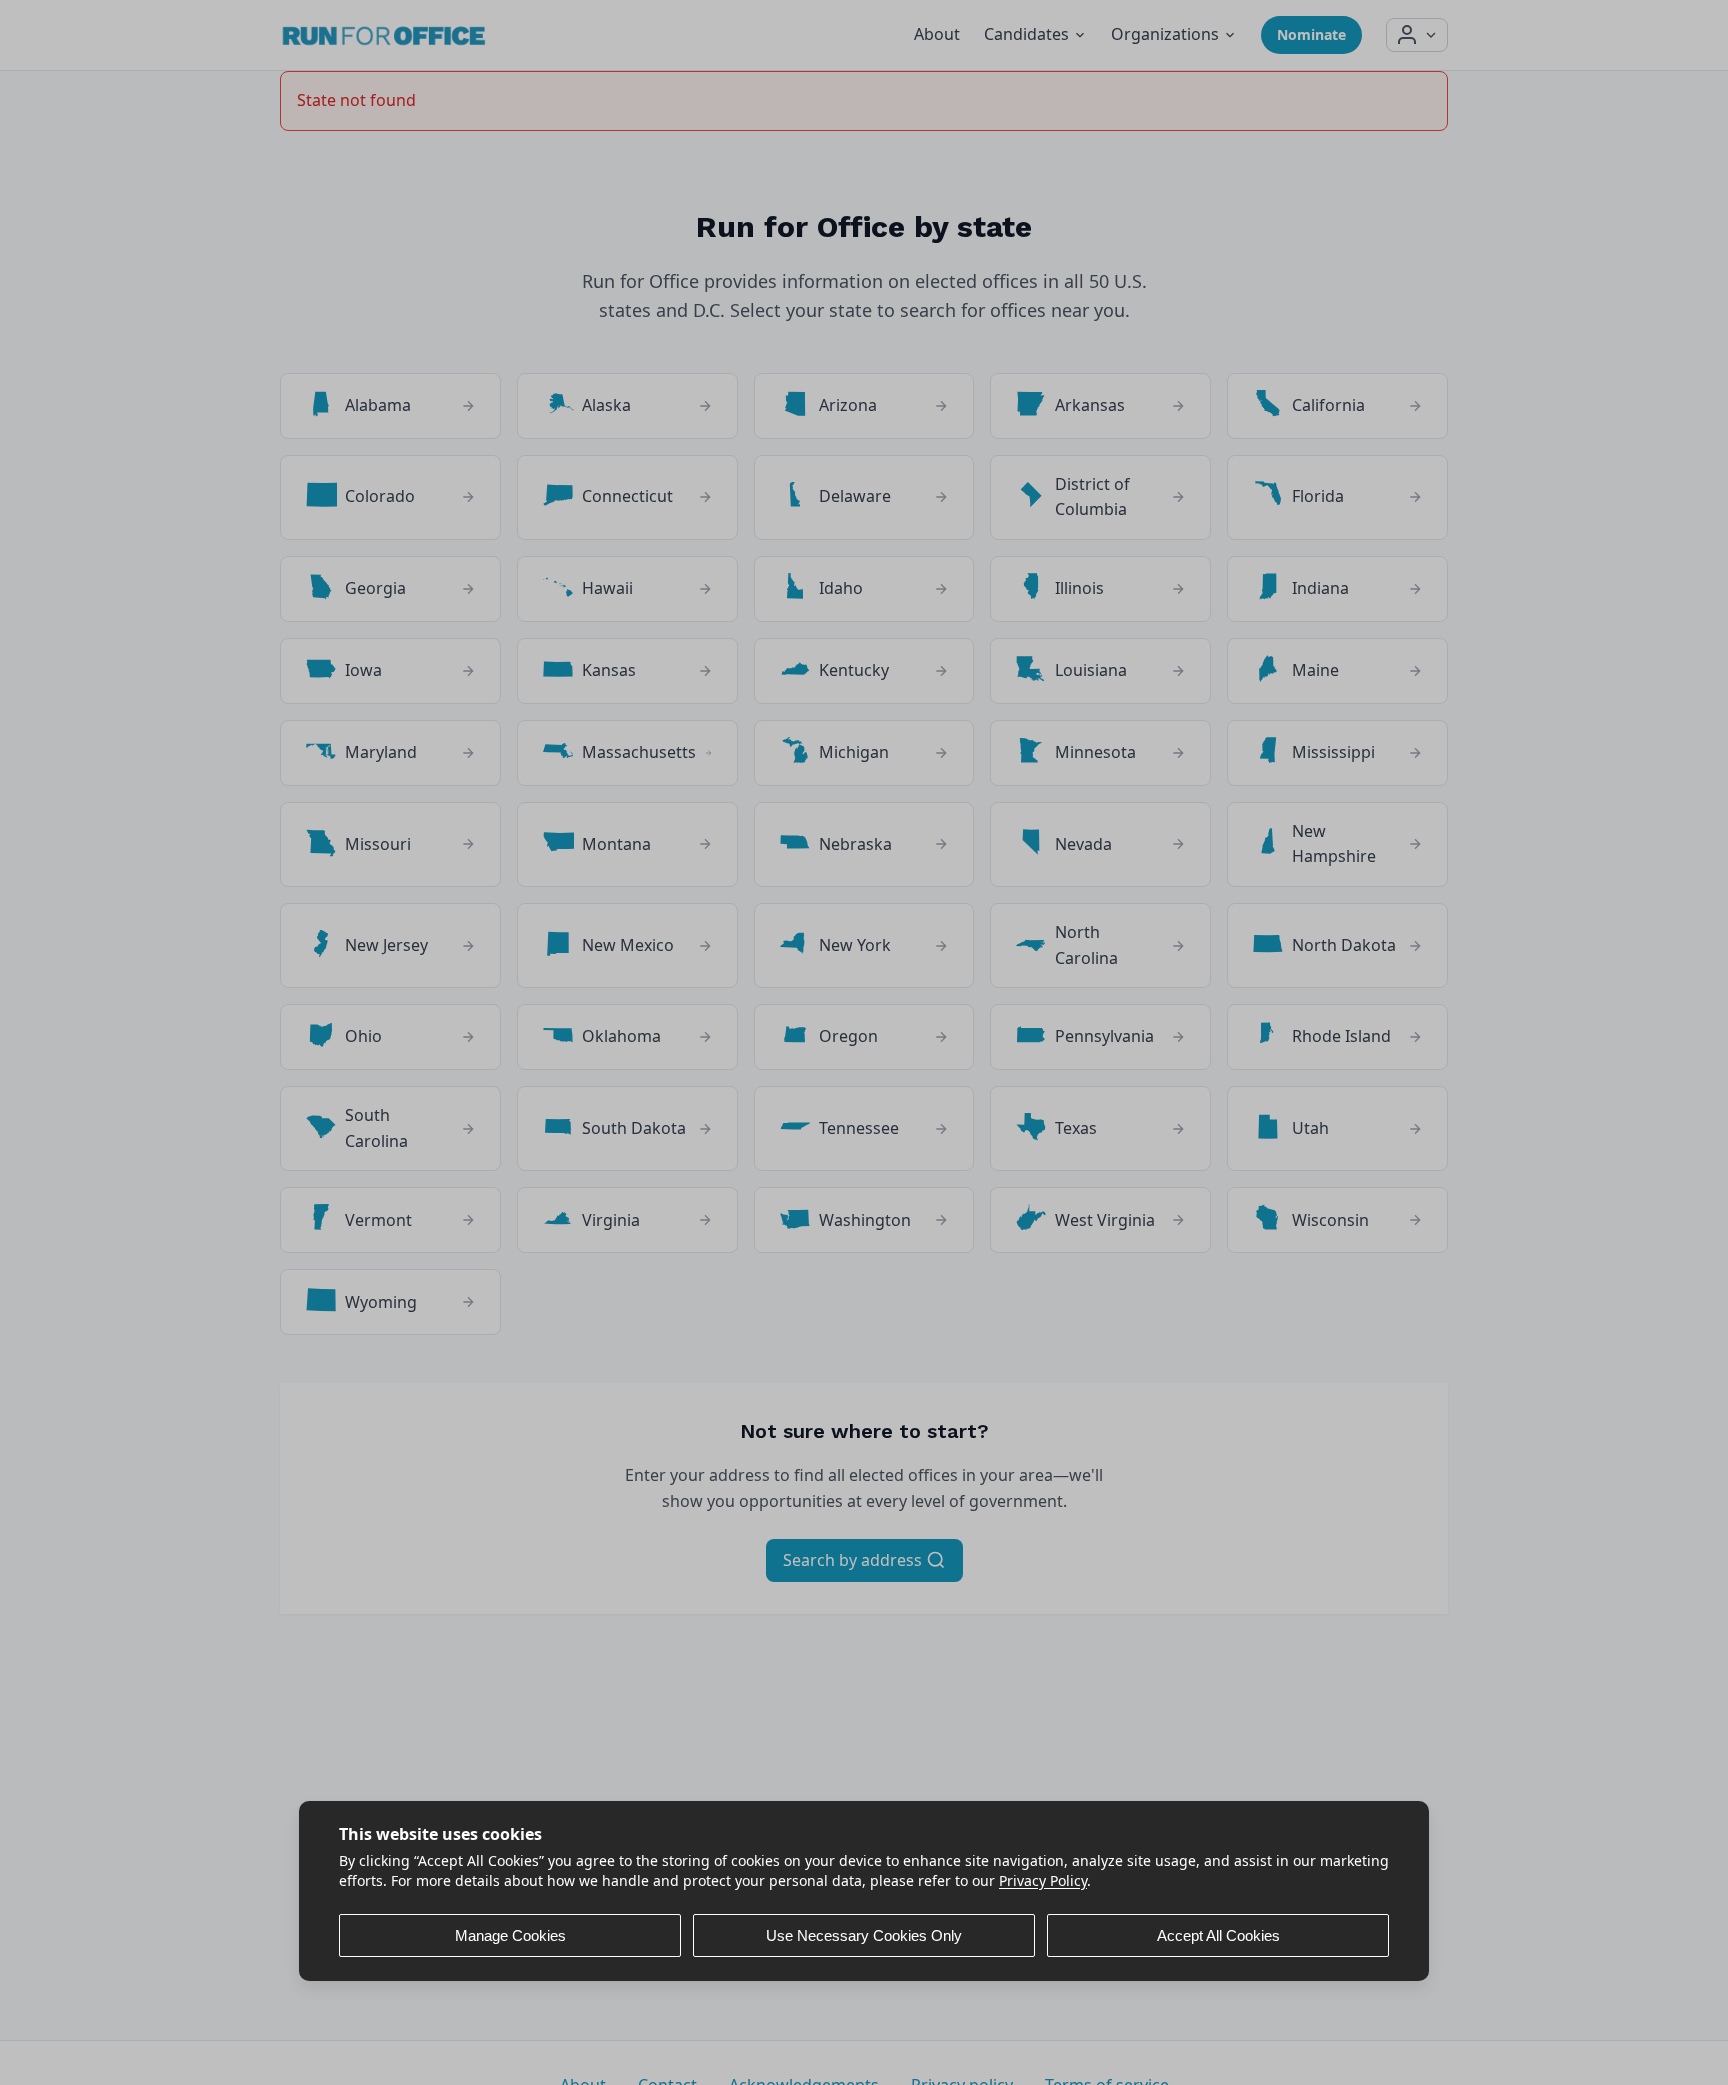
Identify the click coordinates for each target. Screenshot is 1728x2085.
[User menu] (1417, 35)
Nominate (1311, 34)
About (937, 34)
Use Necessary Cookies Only (864, 1935)
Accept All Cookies (1218, 1935)
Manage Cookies (510, 1935)
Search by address (854, 1560)
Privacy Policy (1043, 1879)
